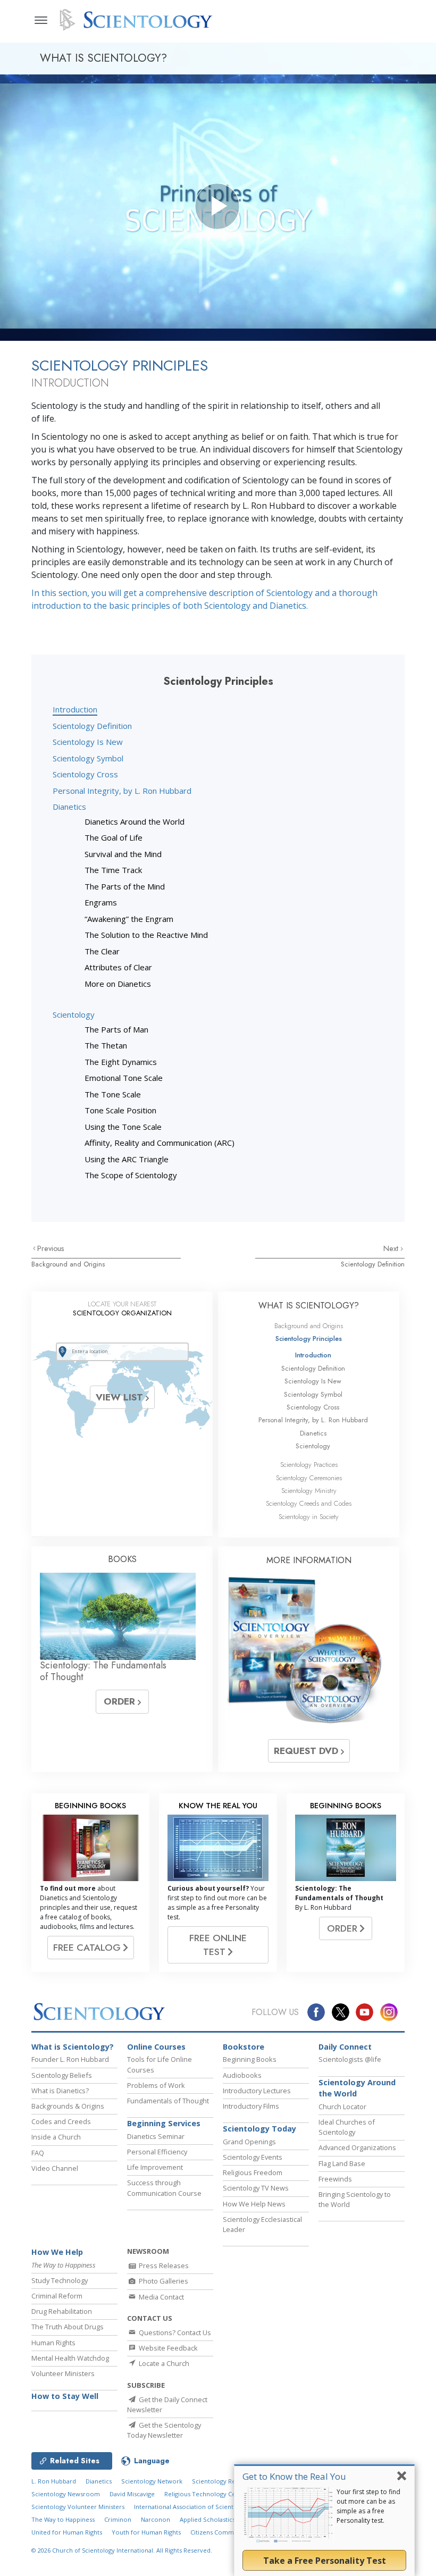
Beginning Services (164, 2123)
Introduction (75, 709)
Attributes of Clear (118, 967)
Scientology (74, 1014)
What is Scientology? (73, 2047)
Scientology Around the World (357, 2088)
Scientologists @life (350, 2059)
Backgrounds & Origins (68, 2106)
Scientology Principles (309, 1339)
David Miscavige (132, 2494)
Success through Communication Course (164, 2188)
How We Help (57, 2252)
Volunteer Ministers (63, 2373)
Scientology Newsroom (66, 2494)
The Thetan (106, 1045)
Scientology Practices (309, 1465)
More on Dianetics (118, 984)
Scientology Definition (92, 726)
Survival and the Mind (123, 854)
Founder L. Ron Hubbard (70, 2059)
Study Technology (60, 2280)
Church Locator (342, 2107)
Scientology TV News (256, 2188)
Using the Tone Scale (123, 1127)
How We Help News (254, 2204)
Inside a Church (56, 2137)
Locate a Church (163, 2363)
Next (392, 1248)
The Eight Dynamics (121, 1062)
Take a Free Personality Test (325, 2561)
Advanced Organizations (357, 2147)
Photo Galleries (163, 2281)
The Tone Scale (113, 1094)
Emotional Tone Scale (124, 1078)
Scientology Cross (85, 774)
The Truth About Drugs (68, 2327)
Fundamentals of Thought (168, 2101)
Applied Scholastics (207, 2519)
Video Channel (55, 2168)
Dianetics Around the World (135, 821)
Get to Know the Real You (294, 2476)
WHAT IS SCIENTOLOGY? (309, 1306)
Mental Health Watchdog (70, 2358)
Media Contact (161, 2297)
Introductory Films (251, 2106)
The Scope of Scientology (131, 1175)
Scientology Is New (88, 742)
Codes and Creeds (61, 2121)
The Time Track (113, 870)
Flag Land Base (342, 2163)
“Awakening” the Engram (129, 919)
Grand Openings (249, 2142)
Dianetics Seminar (156, 2136)
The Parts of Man (116, 1029)
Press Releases (163, 2265)
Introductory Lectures (257, 2091)
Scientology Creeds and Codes (309, 1503)
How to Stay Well (65, 2396)
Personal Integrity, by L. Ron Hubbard (122, 791)
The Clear (102, 951)
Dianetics (69, 807)
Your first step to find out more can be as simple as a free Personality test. (368, 2506)
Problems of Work (156, 2085)
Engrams (101, 902)
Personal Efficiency (157, 2152)
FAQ (38, 2153)
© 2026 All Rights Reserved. (122, 2550)
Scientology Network (152, 2481)
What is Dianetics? (60, 2091)
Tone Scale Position (120, 1110)
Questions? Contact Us (174, 2332)
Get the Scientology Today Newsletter (164, 2430)
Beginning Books (250, 2059)
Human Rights (53, 2343)
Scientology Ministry (309, 1491)
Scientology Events (253, 2157)
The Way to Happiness (63, 2519)
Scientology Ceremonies (309, 1478)
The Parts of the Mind (125, 886)
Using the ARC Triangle (127, 1159)
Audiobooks (242, 2075)
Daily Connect (345, 2047)
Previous (51, 1248)
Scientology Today (259, 2129)
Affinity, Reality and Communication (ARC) (160, 1143)
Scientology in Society (309, 1517)
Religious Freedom (253, 2172)
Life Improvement (155, 2167)
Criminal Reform (57, 2296)
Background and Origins (68, 1264)
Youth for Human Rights (146, 2532)
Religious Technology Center (206, 2494)
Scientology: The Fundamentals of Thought (103, 1671)
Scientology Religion (222, 2481)
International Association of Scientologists (195, 2507)
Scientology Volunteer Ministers (78, 2507)
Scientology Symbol (88, 758)
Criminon (118, 2519)
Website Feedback (167, 2348)
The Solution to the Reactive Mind (146, 935)
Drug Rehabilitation (62, 2311)
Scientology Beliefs (62, 2075)
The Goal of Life (114, 837)
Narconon (156, 2519)
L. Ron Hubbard (54, 2481)
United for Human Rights (67, 2532)
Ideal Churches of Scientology (347, 2127)
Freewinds (335, 2179)
